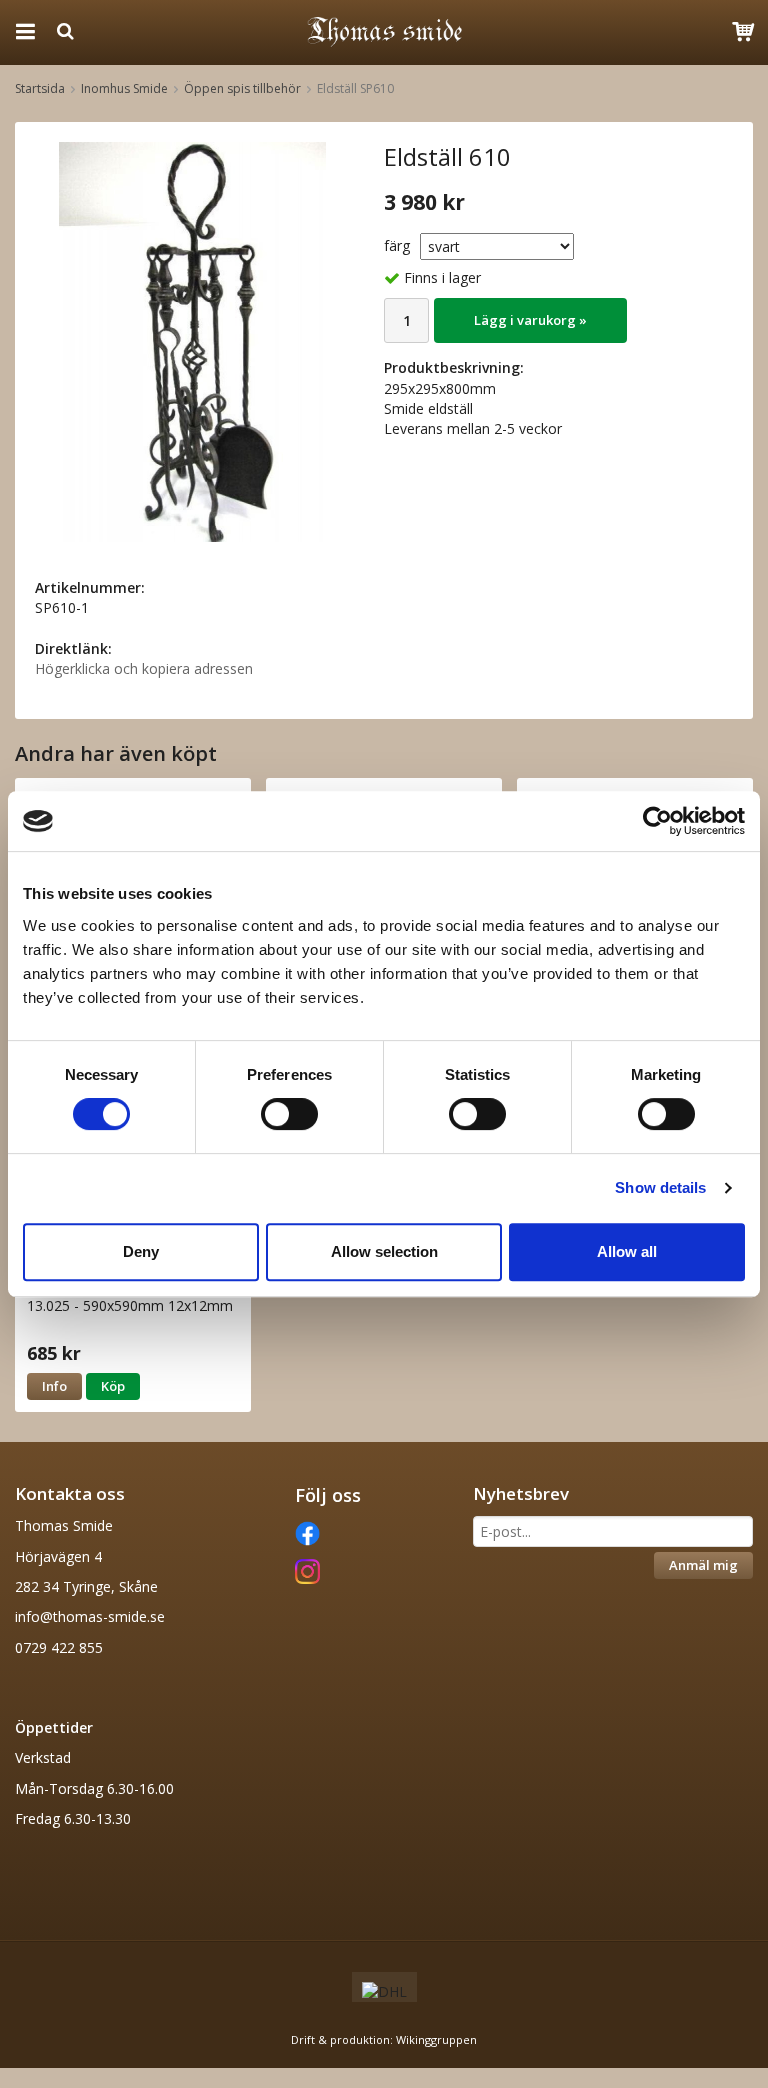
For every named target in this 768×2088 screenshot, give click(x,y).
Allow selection (384, 1251)
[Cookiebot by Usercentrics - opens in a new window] (657, 821)
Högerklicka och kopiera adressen (144, 668)
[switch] (289, 1114)
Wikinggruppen (436, 2039)
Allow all (627, 1251)
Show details (660, 1187)
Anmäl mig (703, 1565)
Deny (141, 1251)
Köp (113, 1386)
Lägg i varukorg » (530, 320)
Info (54, 1386)
